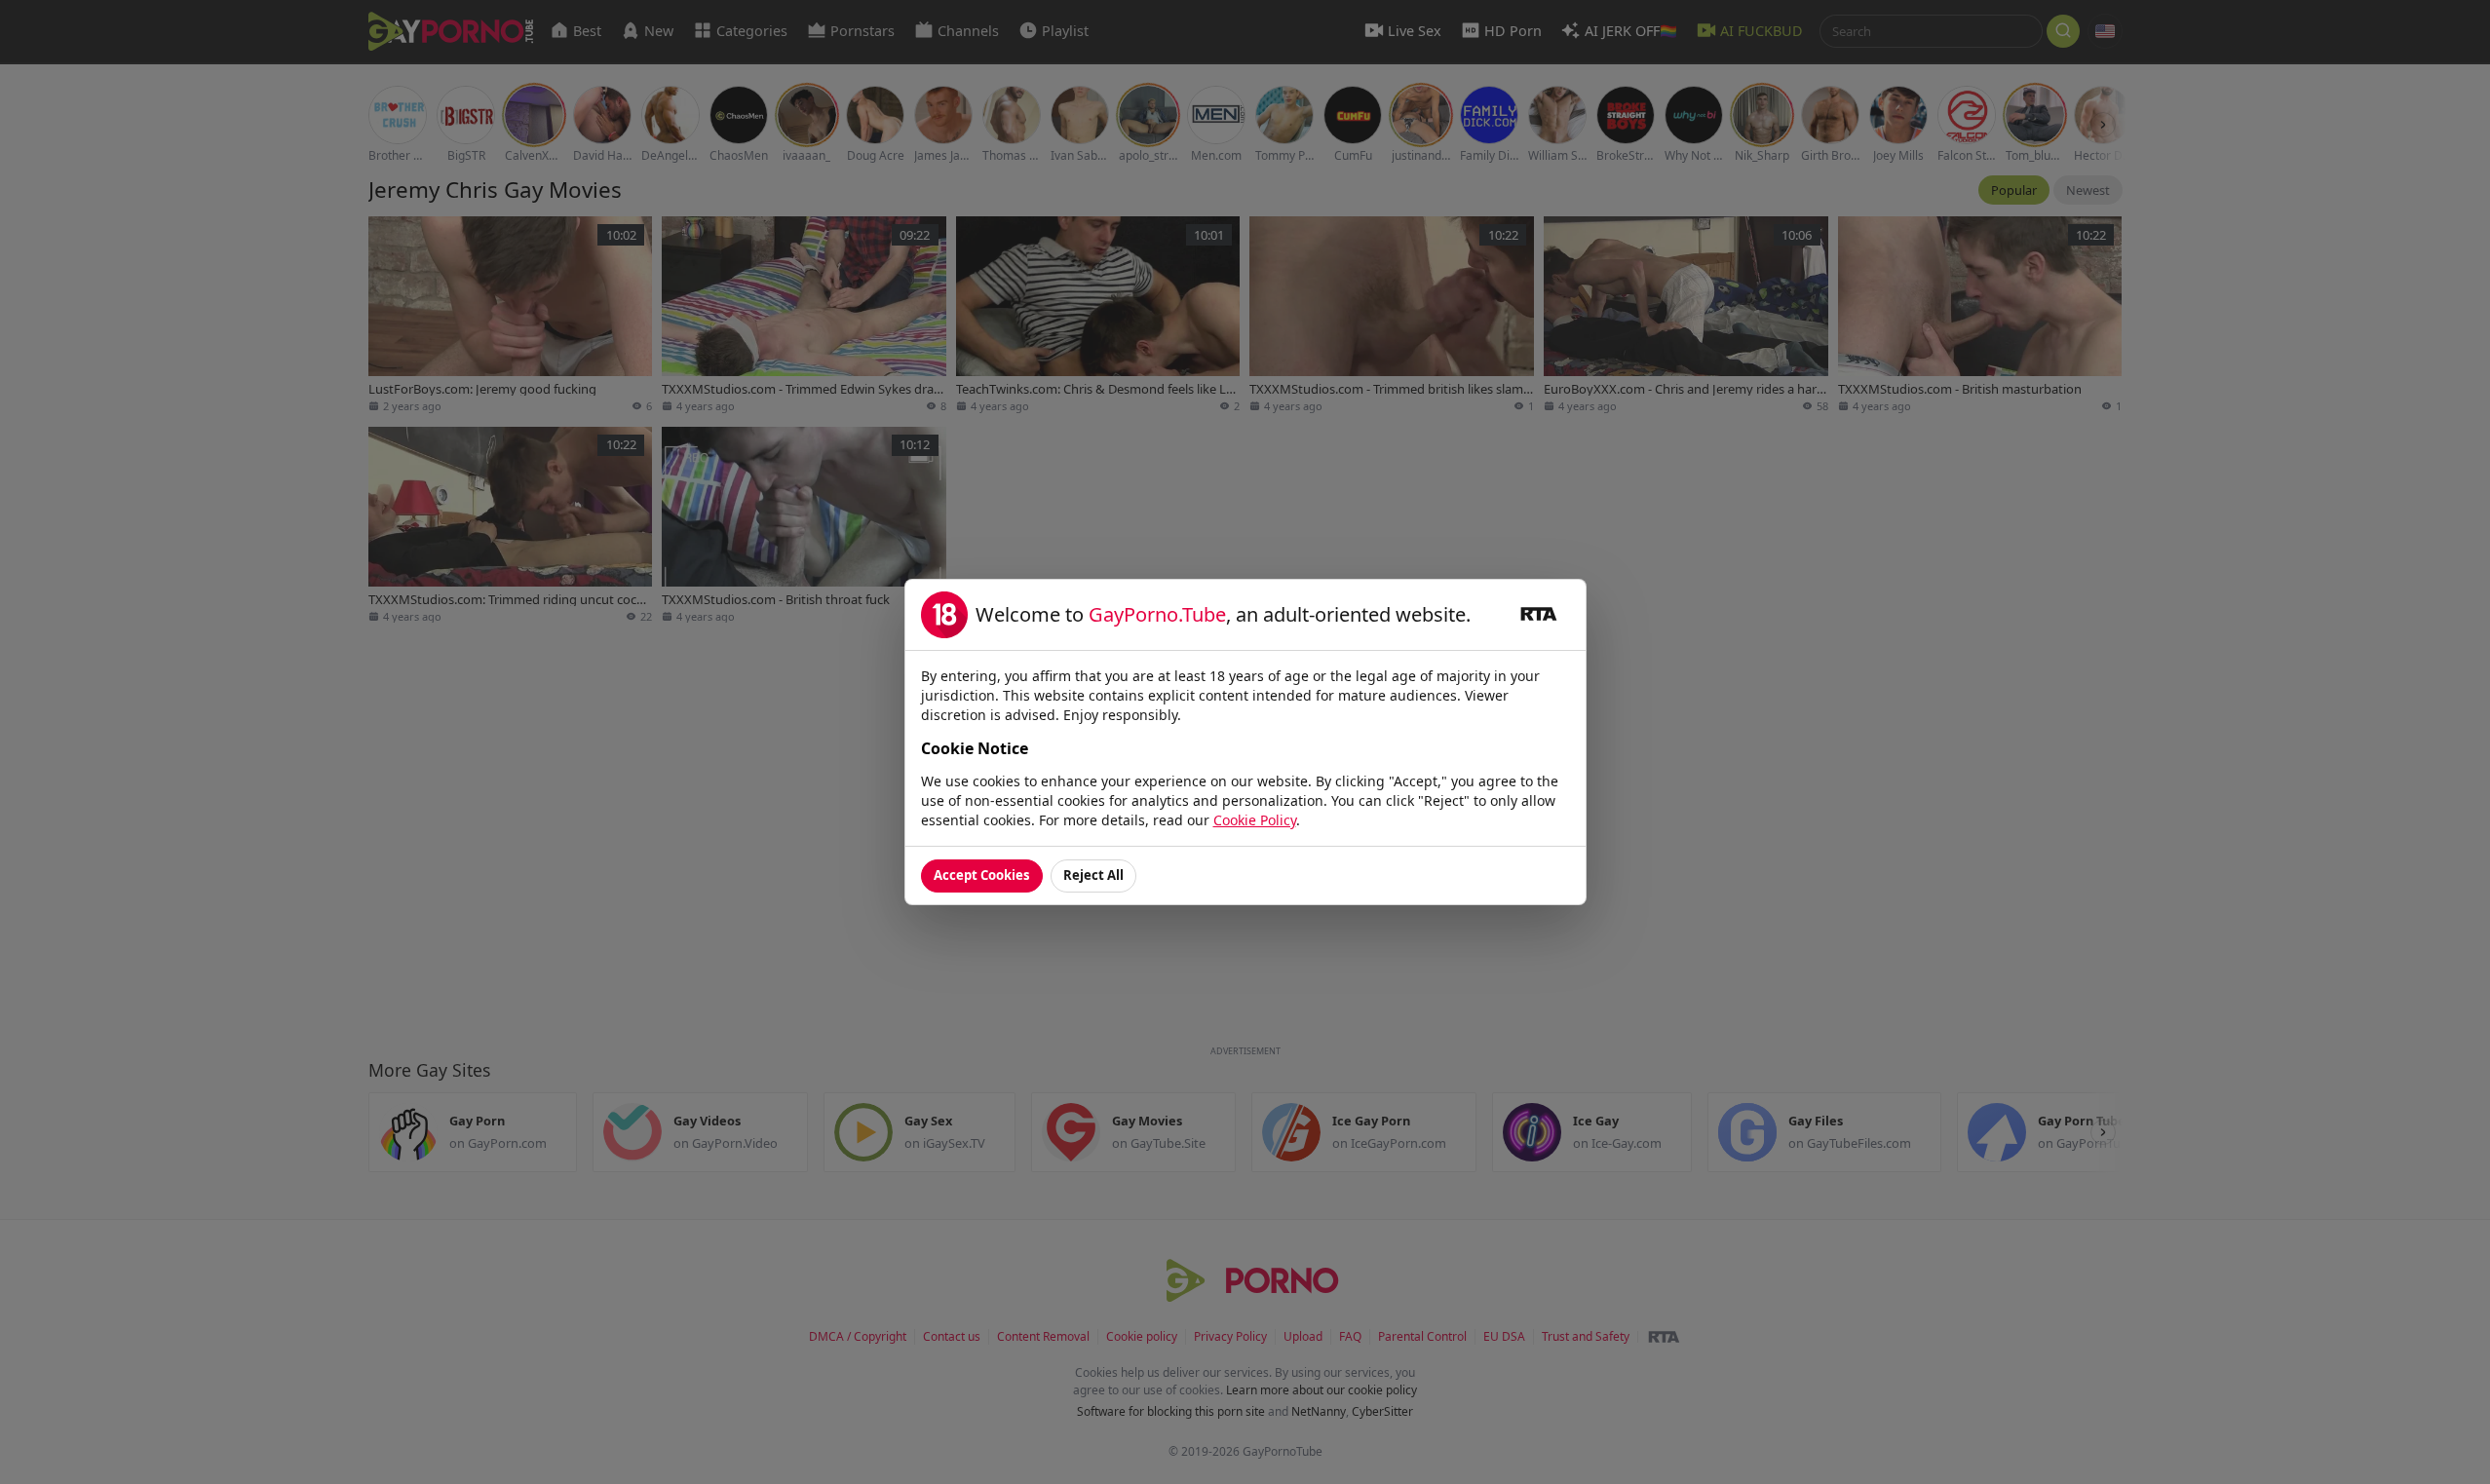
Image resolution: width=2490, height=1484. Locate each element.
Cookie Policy (1255, 820)
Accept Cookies (982, 875)
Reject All (1093, 875)
